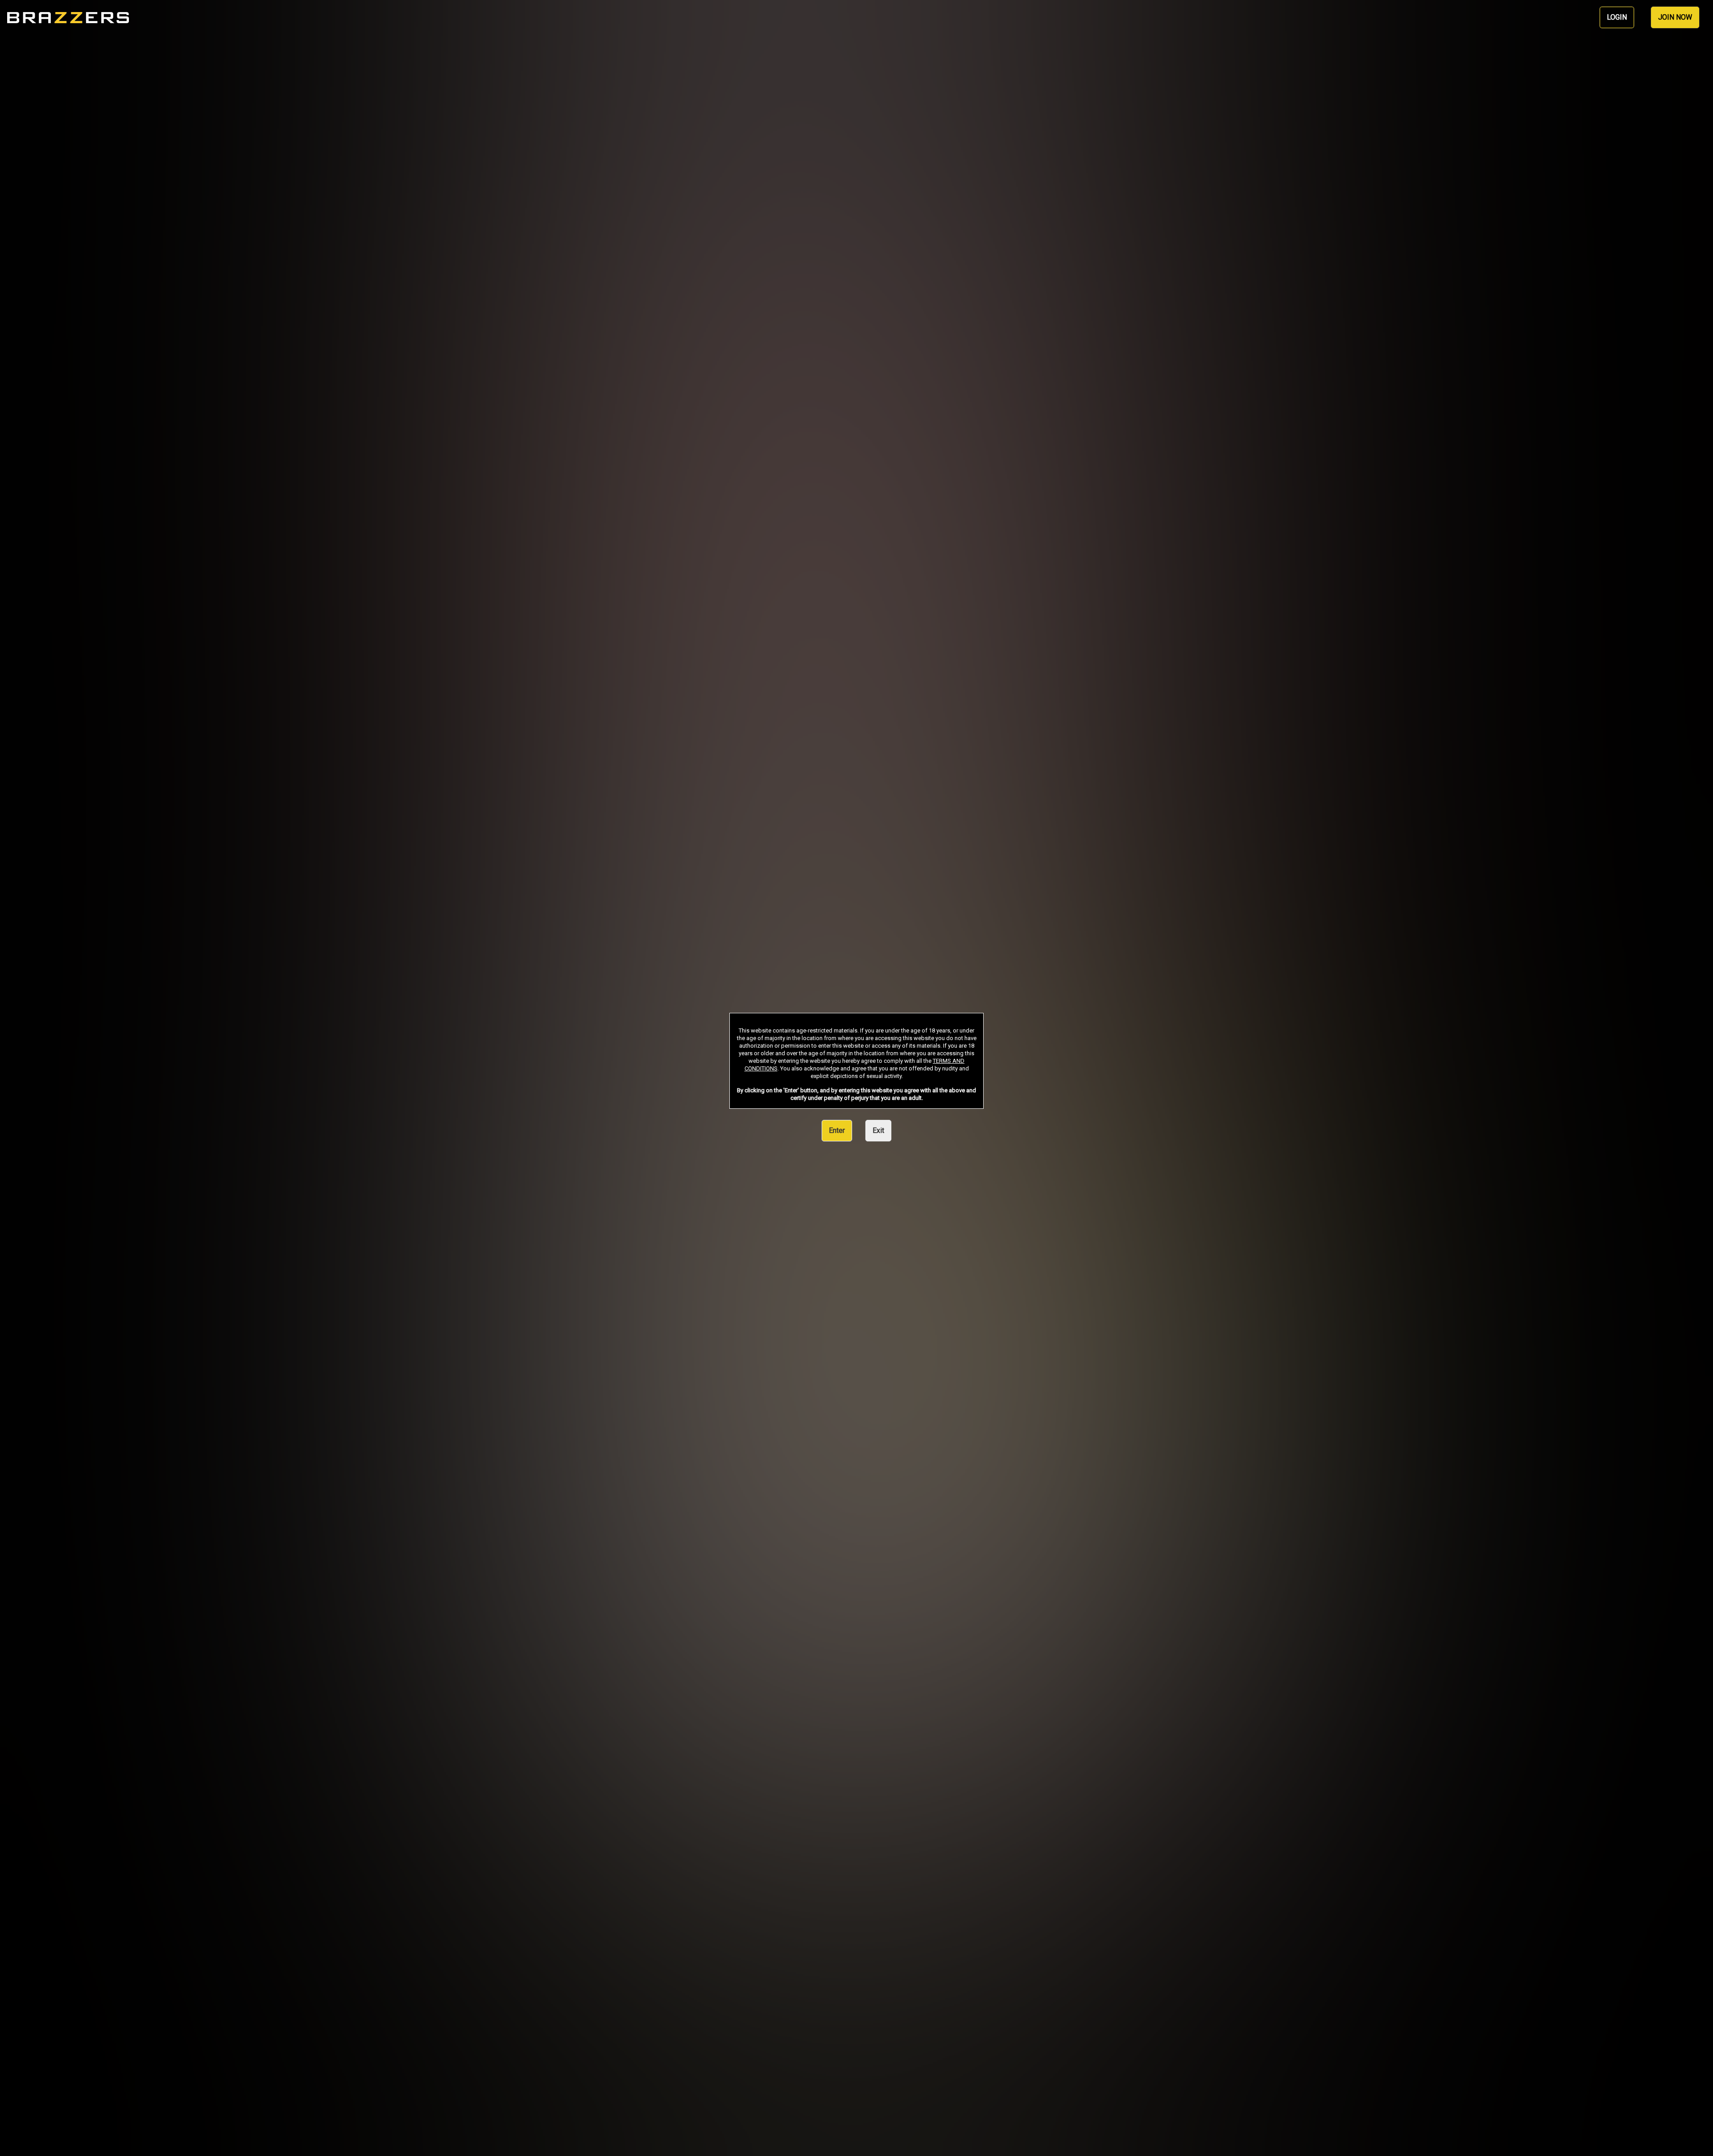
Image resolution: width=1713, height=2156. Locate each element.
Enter (837, 1130)
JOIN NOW (1675, 17)
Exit (878, 1130)
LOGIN (1617, 17)
